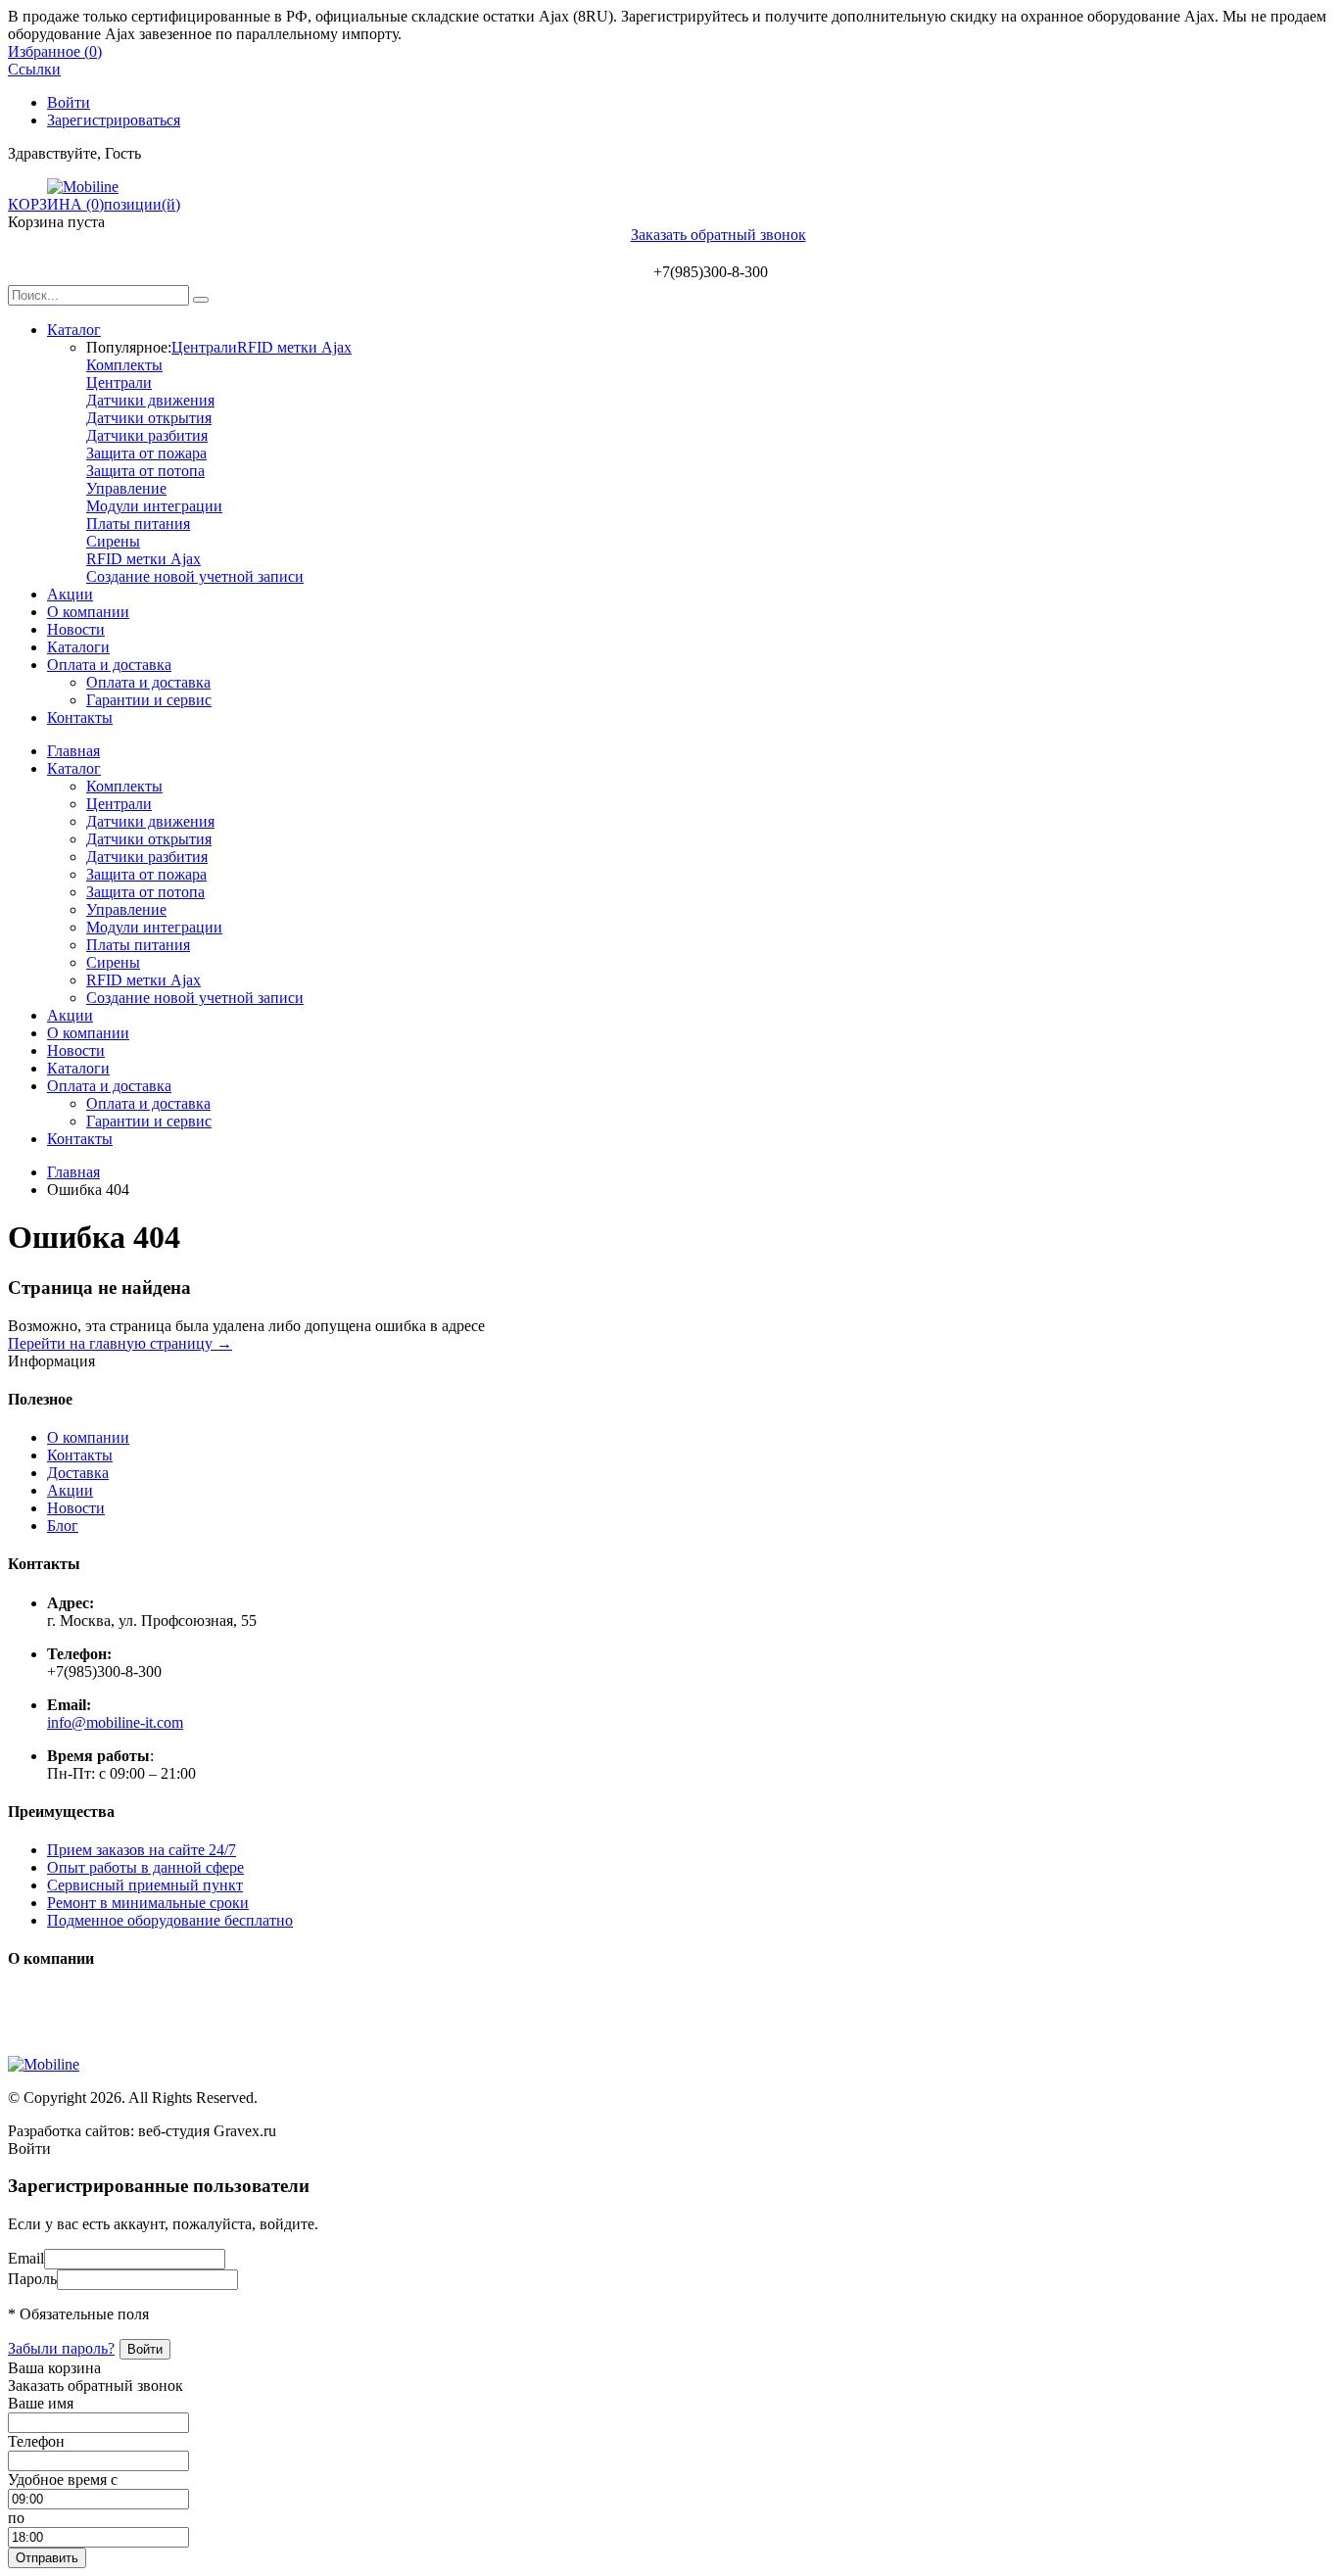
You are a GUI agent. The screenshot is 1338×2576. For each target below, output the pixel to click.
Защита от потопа (145, 471)
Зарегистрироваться (114, 120)
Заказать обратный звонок (718, 235)
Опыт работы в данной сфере (145, 1867)
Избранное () (55, 51)
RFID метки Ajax (294, 347)
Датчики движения (150, 400)
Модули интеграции (154, 506)
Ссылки (34, 69)
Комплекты (124, 365)
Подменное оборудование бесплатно (170, 1920)
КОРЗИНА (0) (56, 204)
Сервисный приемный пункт (145, 1885)
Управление (126, 488)
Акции (70, 594)
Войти (69, 102)
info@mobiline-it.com (115, 1722)
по (16, 2518)
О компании (88, 612)
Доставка (78, 1473)
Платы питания (138, 524)
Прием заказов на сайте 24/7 (142, 1850)
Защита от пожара (146, 453)
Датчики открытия (149, 418)
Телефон (36, 2441)
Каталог (74, 330)
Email (26, 2258)
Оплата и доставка (109, 665)
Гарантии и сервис (149, 700)
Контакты (80, 717)
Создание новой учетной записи (195, 576)
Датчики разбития (147, 435)
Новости (76, 629)
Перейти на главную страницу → (120, 1343)
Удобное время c (63, 2480)
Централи (204, 347)
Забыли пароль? (61, 2348)
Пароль (32, 2279)
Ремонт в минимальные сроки (148, 1903)
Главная (73, 751)
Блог (63, 1526)
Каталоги (78, 647)
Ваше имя (41, 2403)
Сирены (113, 541)
